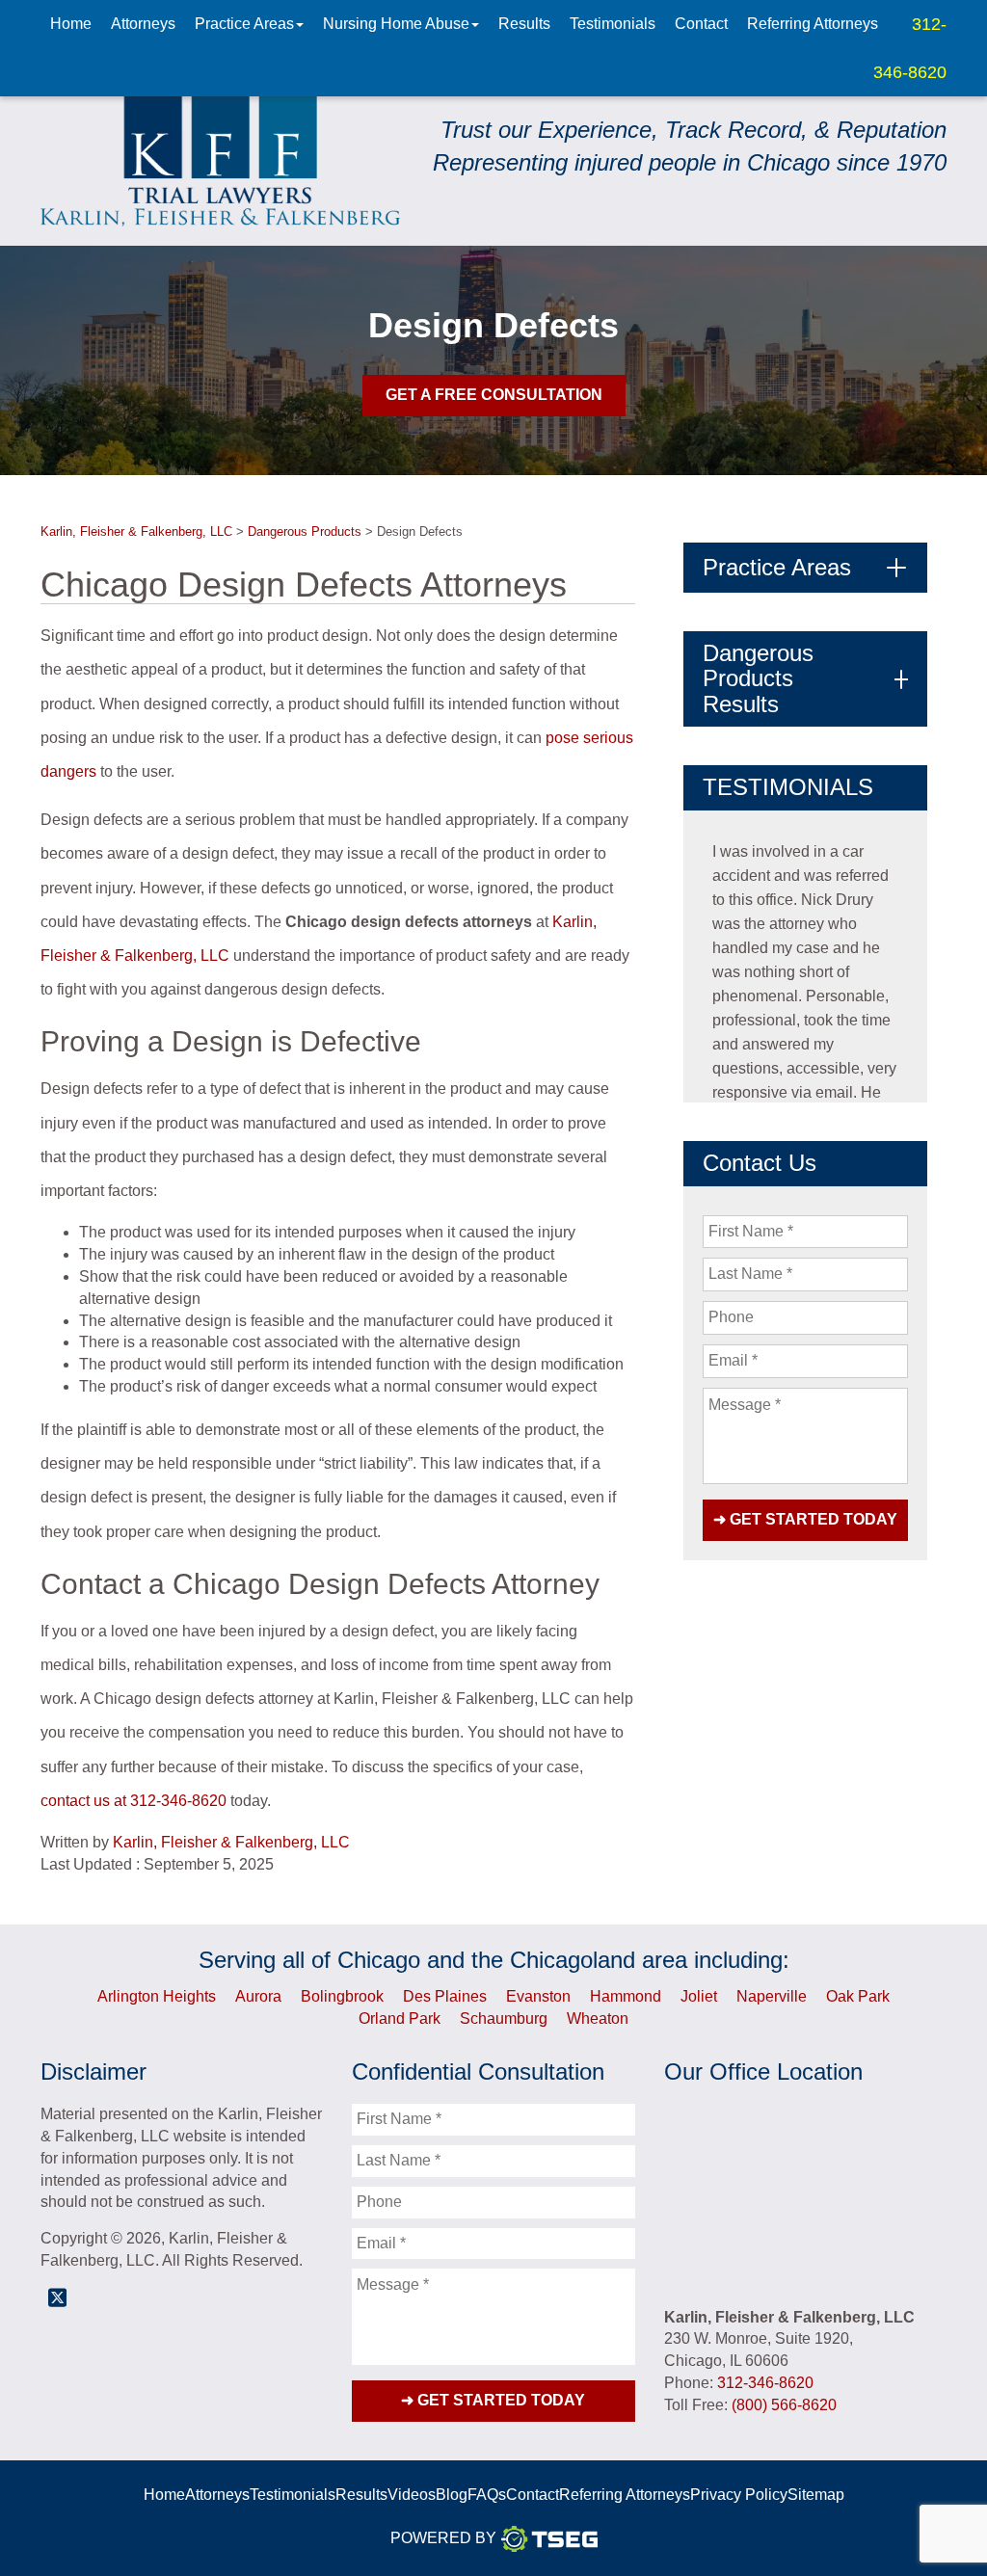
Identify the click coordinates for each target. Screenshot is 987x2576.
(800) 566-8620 (784, 2405)
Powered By (443, 2538)
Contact (701, 24)
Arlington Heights (157, 1996)
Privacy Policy (739, 2495)
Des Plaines (445, 1996)
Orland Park (400, 2018)
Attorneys (143, 24)
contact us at (83, 1801)
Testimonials (613, 24)
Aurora (258, 1996)
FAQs (487, 2495)
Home (71, 24)
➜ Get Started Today (805, 1519)
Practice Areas (244, 24)
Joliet (699, 1996)
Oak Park (858, 1996)
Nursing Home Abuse (396, 24)
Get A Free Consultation (494, 395)
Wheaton (598, 2018)
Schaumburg (504, 2018)
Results (524, 24)
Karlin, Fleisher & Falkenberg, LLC (231, 1842)
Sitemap (816, 2495)
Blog (452, 2495)
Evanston (538, 1996)
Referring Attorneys (813, 24)
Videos (412, 2495)
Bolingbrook (342, 1996)
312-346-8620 (178, 1801)
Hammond (626, 1996)
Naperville (772, 1996)
